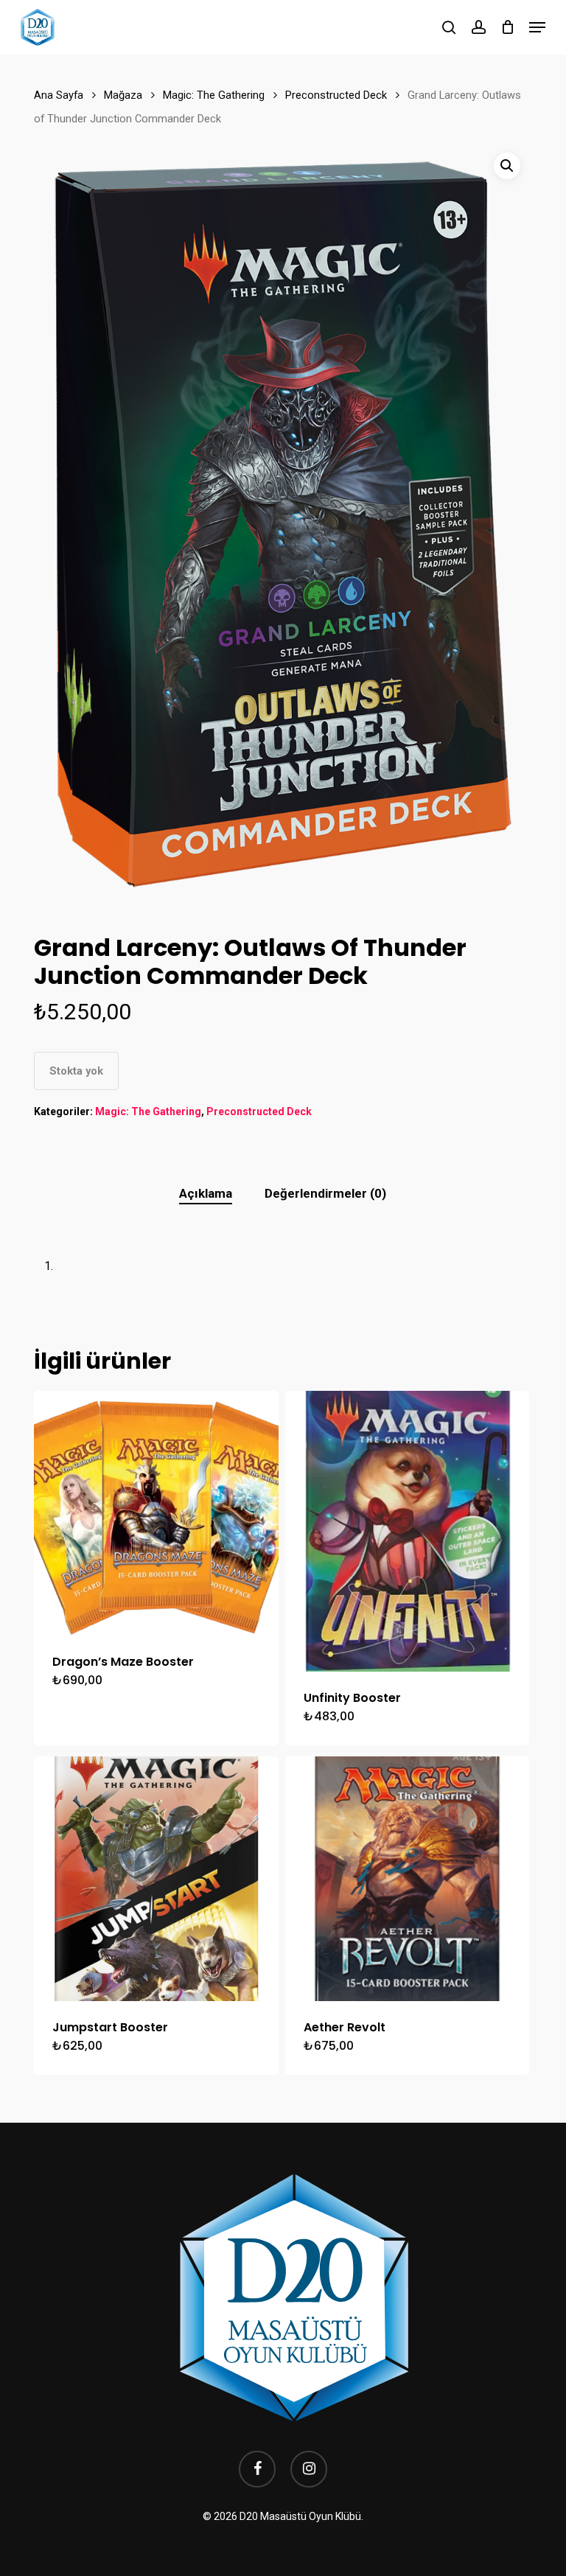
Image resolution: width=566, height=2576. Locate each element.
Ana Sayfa (59, 95)
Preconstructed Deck (336, 95)
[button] (537, 27)
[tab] (206, 1194)
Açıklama (206, 1193)
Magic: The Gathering (214, 95)
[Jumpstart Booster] (156, 1879)
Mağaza (123, 95)
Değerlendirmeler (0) (325, 1193)
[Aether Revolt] (408, 1879)
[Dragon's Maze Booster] (156, 1513)
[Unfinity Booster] (408, 1531)
